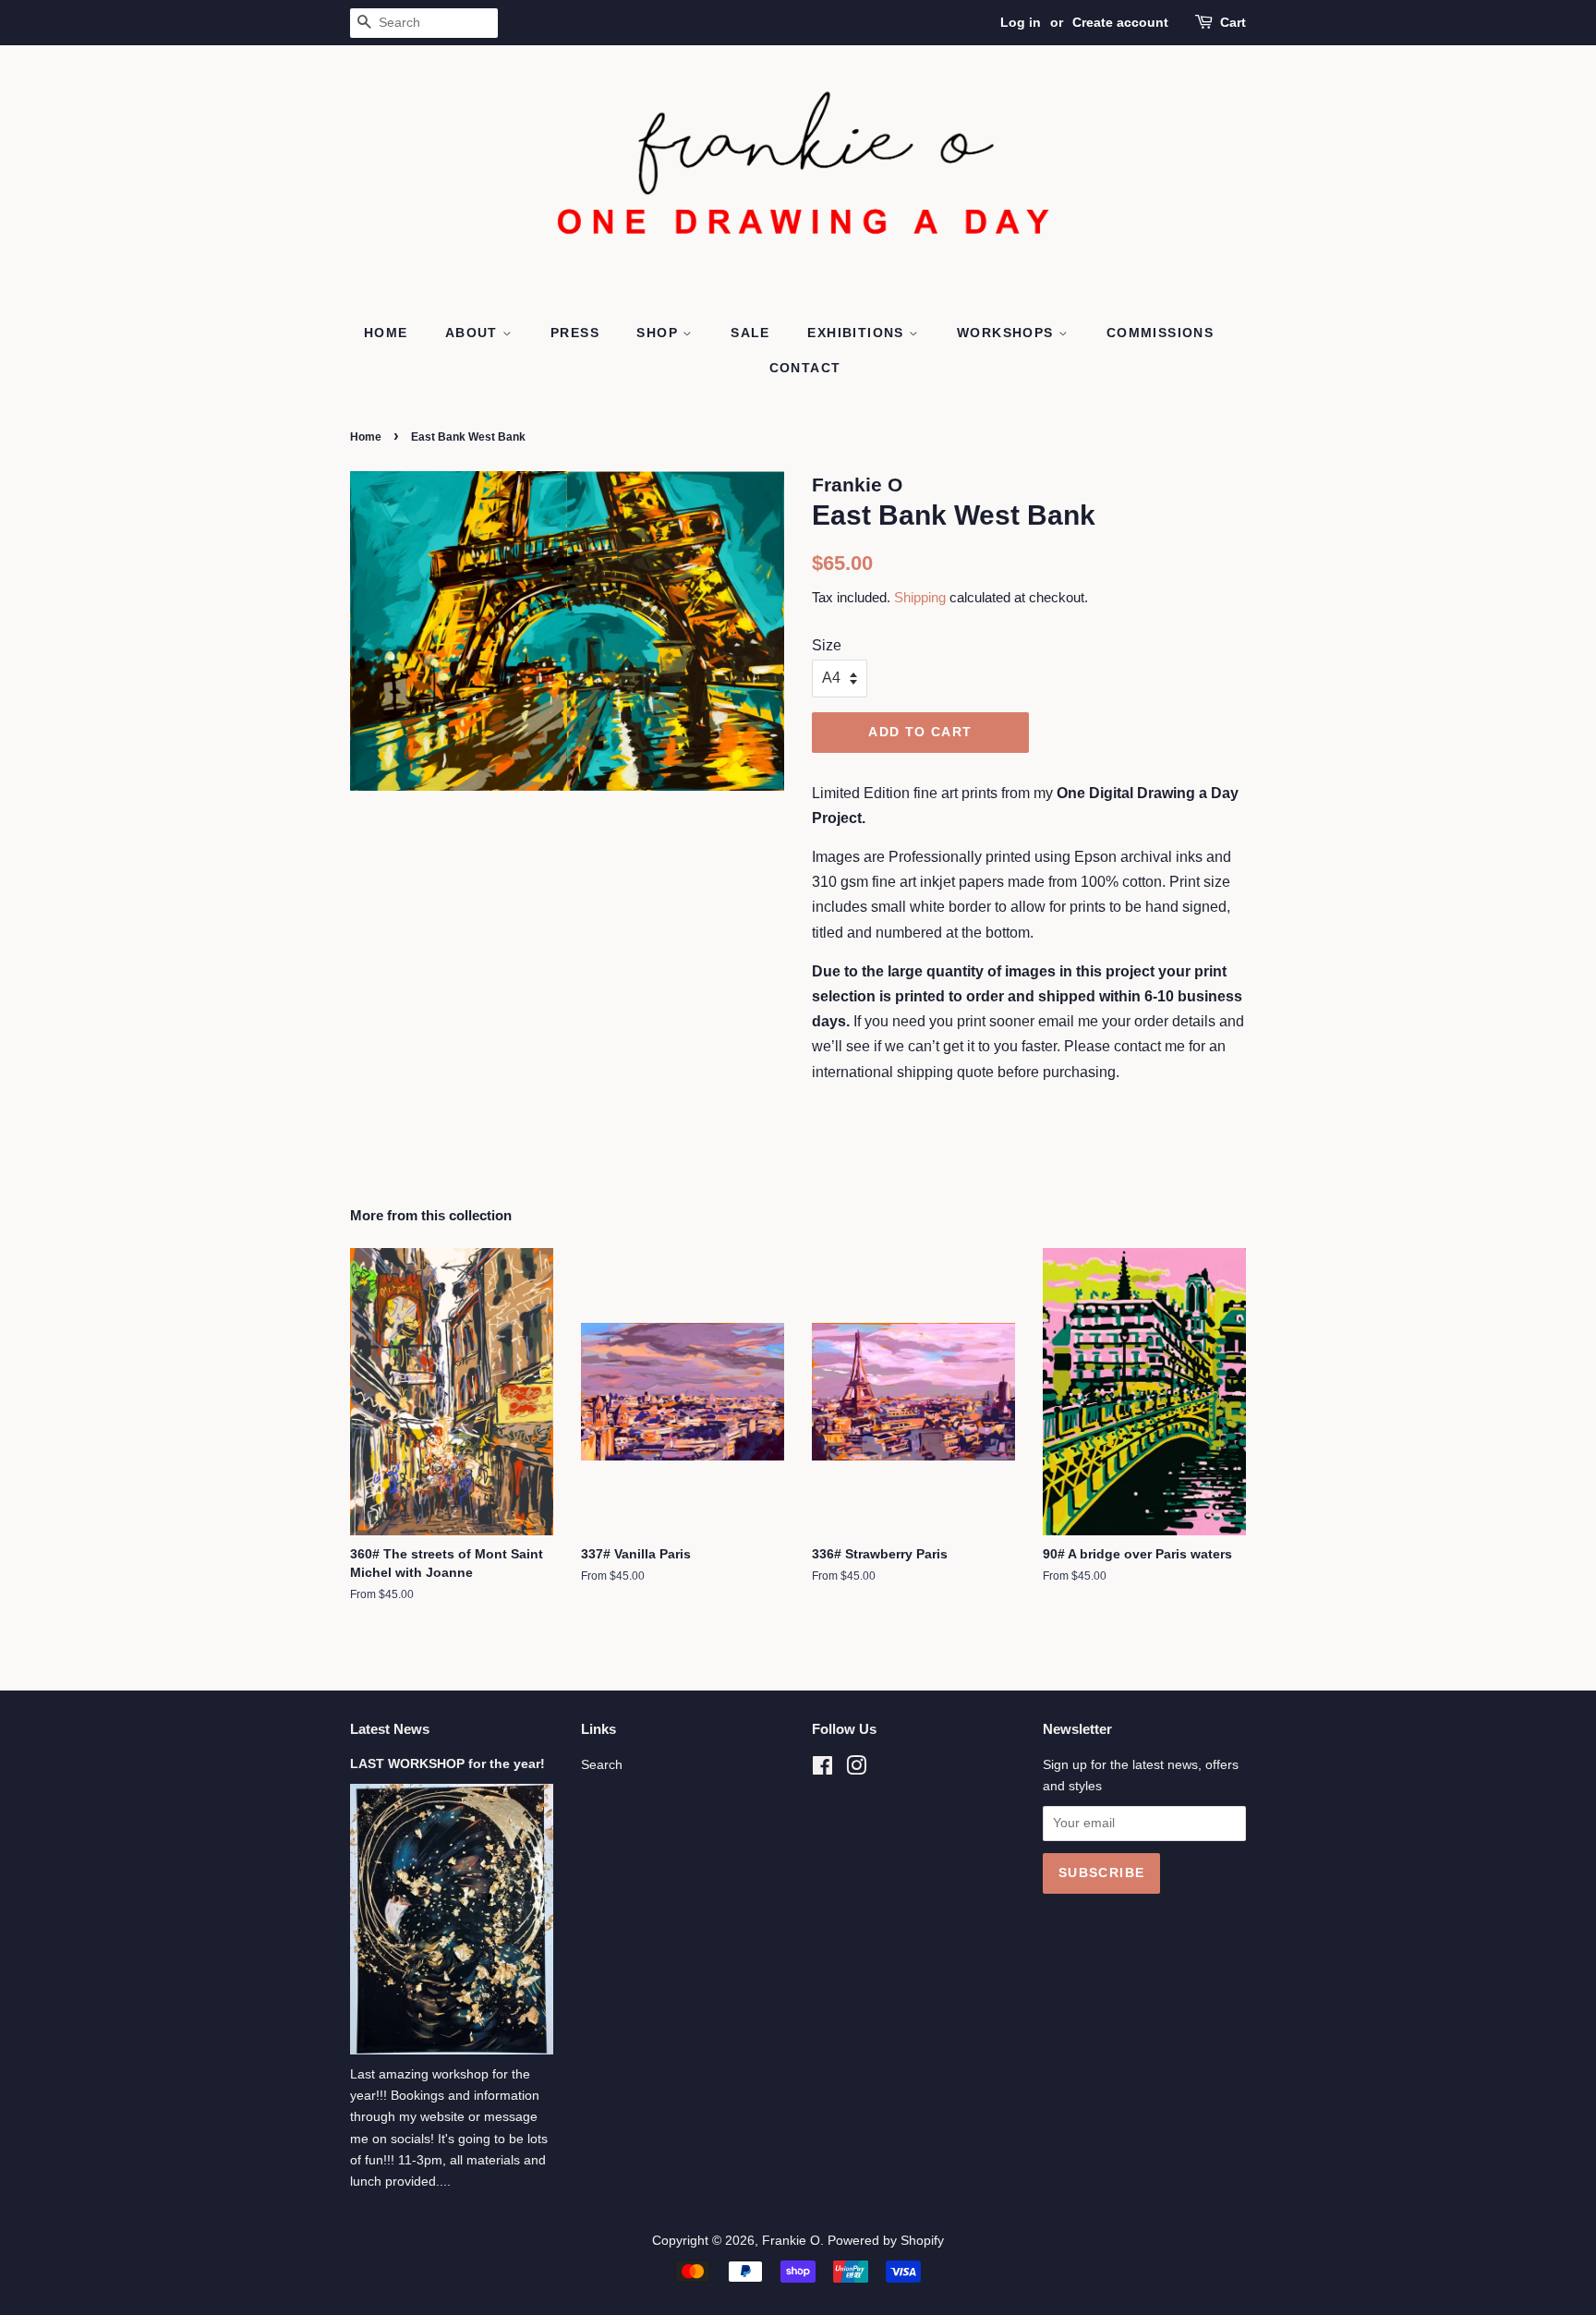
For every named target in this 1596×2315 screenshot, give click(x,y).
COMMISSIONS (1160, 333)
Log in (1021, 22)
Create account (1120, 22)
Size (827, 645)
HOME (386, 333)
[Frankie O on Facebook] (822, 1770)
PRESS (575, 333)
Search (602, 1765)
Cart (1233, 22)
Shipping (920, 597)
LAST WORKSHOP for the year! (447, 1764)
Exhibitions (858, 333)
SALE (750, 333)
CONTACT (805, 368)
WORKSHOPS (1008, 333)
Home (366, 437)
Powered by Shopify (886, 2241)
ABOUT (474, 333)
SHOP (659, 333)
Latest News (390, 1729)
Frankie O (791, 2241)
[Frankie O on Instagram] (856, 1770)
